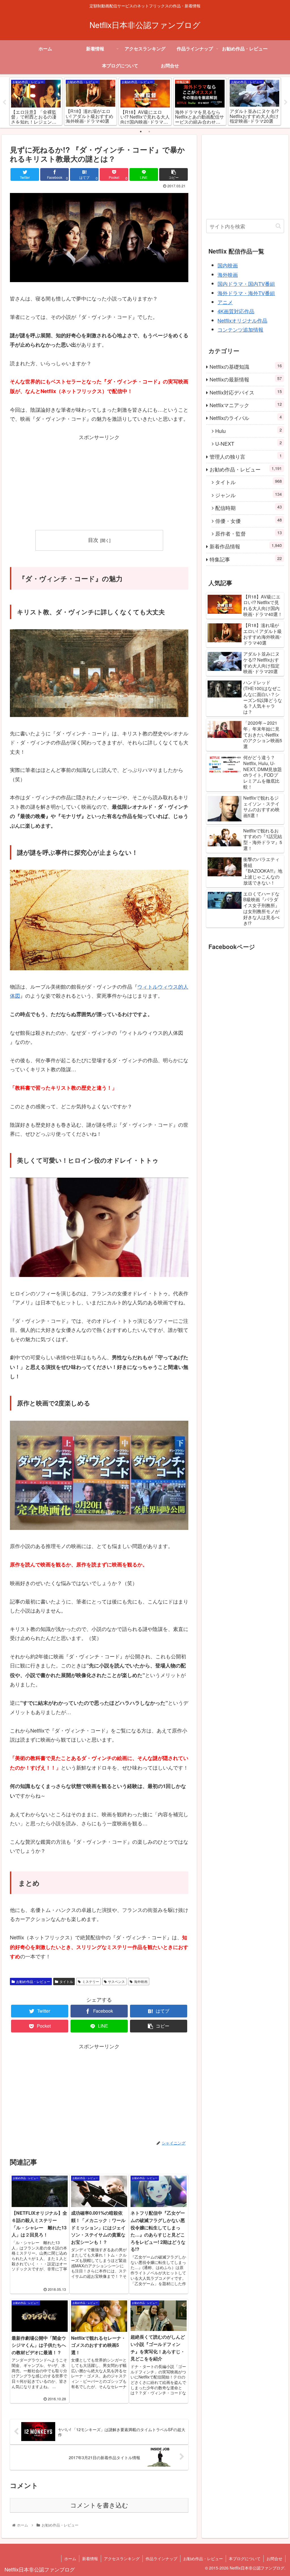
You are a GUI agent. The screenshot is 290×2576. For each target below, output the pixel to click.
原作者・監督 (248, 533)
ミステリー (91, 1981)
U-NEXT (248, 443)
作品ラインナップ (161, 2558)
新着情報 (90, 2558)
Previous (4, 102)
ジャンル (248, 495)
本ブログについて (245, 2558)
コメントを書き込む (99, 2505)
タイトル (66, 1981)
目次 (93, 540)
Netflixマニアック (246, 405)
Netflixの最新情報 (246, 379)
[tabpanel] (36, 101)
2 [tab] (149, 132)
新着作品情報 (246, 546)
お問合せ (274, 2558)
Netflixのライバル (246, 417)
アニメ (225, 302)
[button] (278, 226)
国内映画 (228, 265)
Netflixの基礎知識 (246, 366)
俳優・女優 (248, 520)
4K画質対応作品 (236, 311)
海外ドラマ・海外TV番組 (246, 293)
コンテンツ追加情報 (240, 329)
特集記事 (246, 559)
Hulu (248, 431)
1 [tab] (141, 132)
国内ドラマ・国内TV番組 (246, 284)
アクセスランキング (122, 2558)
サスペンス (116, 1981)
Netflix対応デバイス (246, 392)
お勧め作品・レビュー (33, 1981)
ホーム (70, 2558)
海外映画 (141, 1981)
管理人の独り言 (246, 456)
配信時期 (248, 507)
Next (286, 102)
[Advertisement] (99, 481)
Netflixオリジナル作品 (242, 320)
